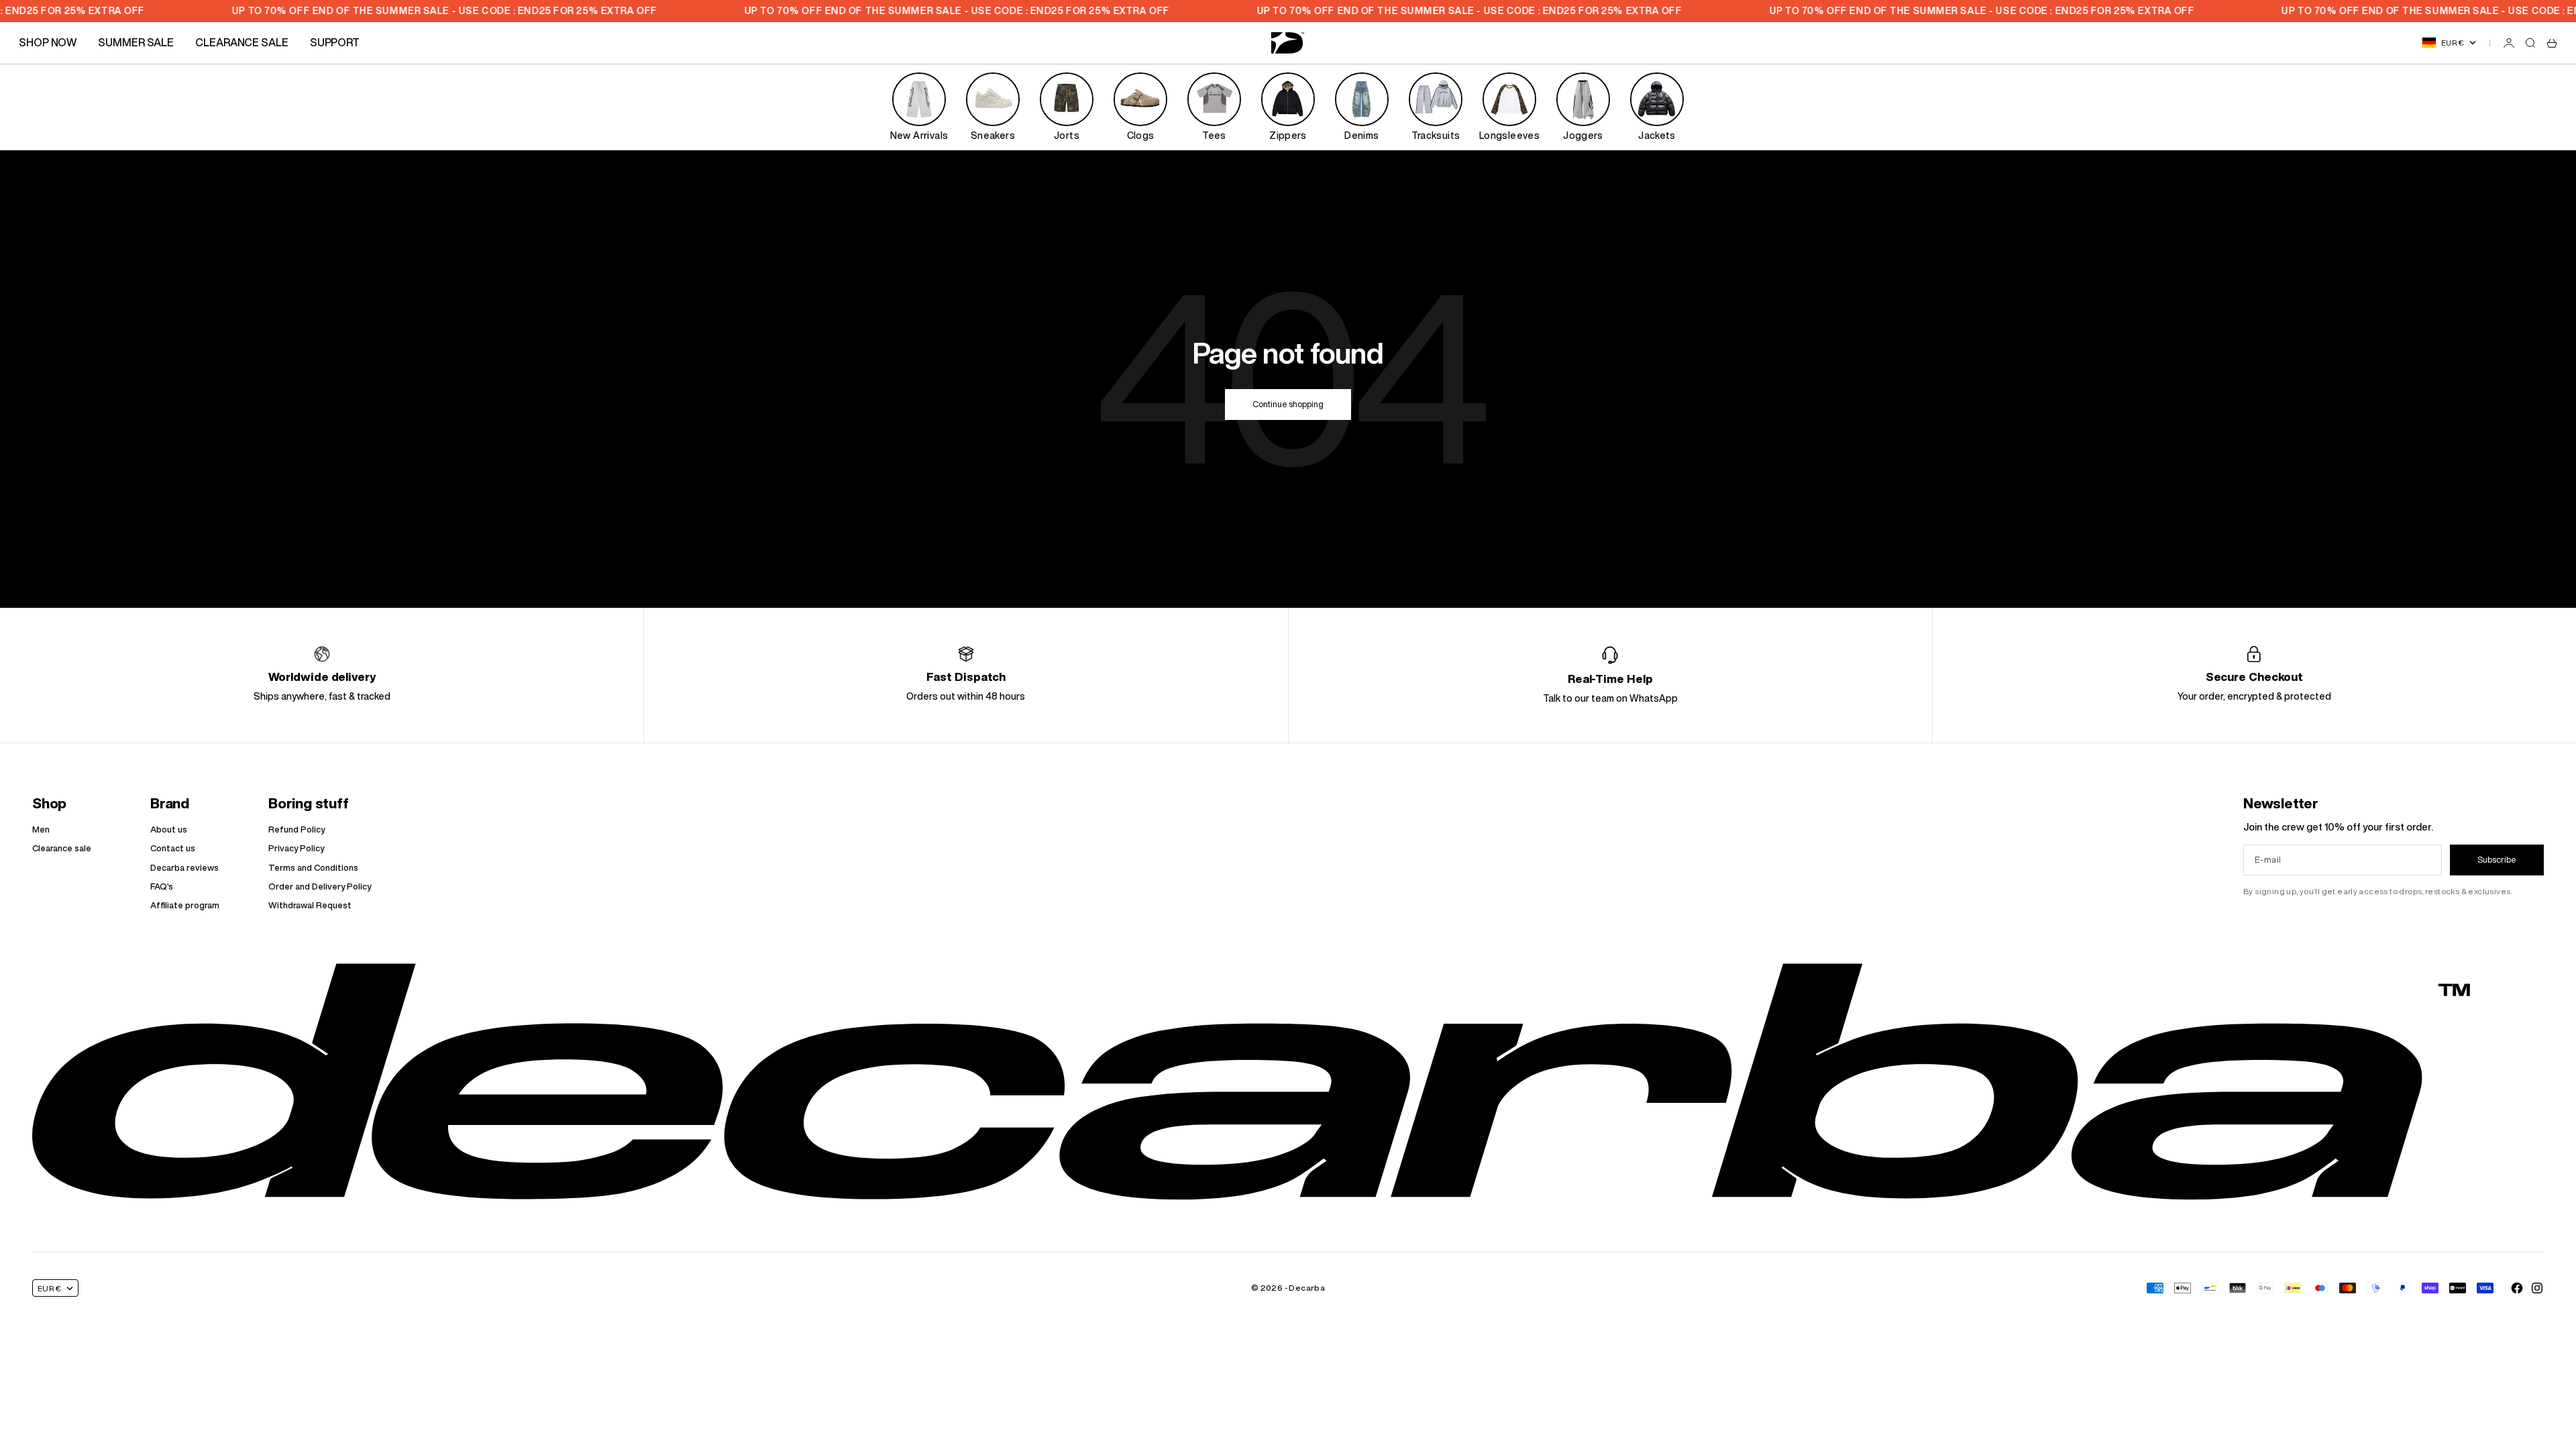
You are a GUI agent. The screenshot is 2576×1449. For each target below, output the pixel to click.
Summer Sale (136, 42)
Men (41, 829)
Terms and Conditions (313, 868)
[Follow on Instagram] (2537, 1288)
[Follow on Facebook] (2517, 1288)
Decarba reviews (184, 868)
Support (335, 42)
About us (169, 829)
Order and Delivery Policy (320, 887)
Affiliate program (185, 905)
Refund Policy (297, 829)
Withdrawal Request (310, 905)
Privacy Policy (296, 848)
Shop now (48, 42)
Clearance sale (62, 848)
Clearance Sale (242, 42)
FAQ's (162, 887)
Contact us (173, 848)
